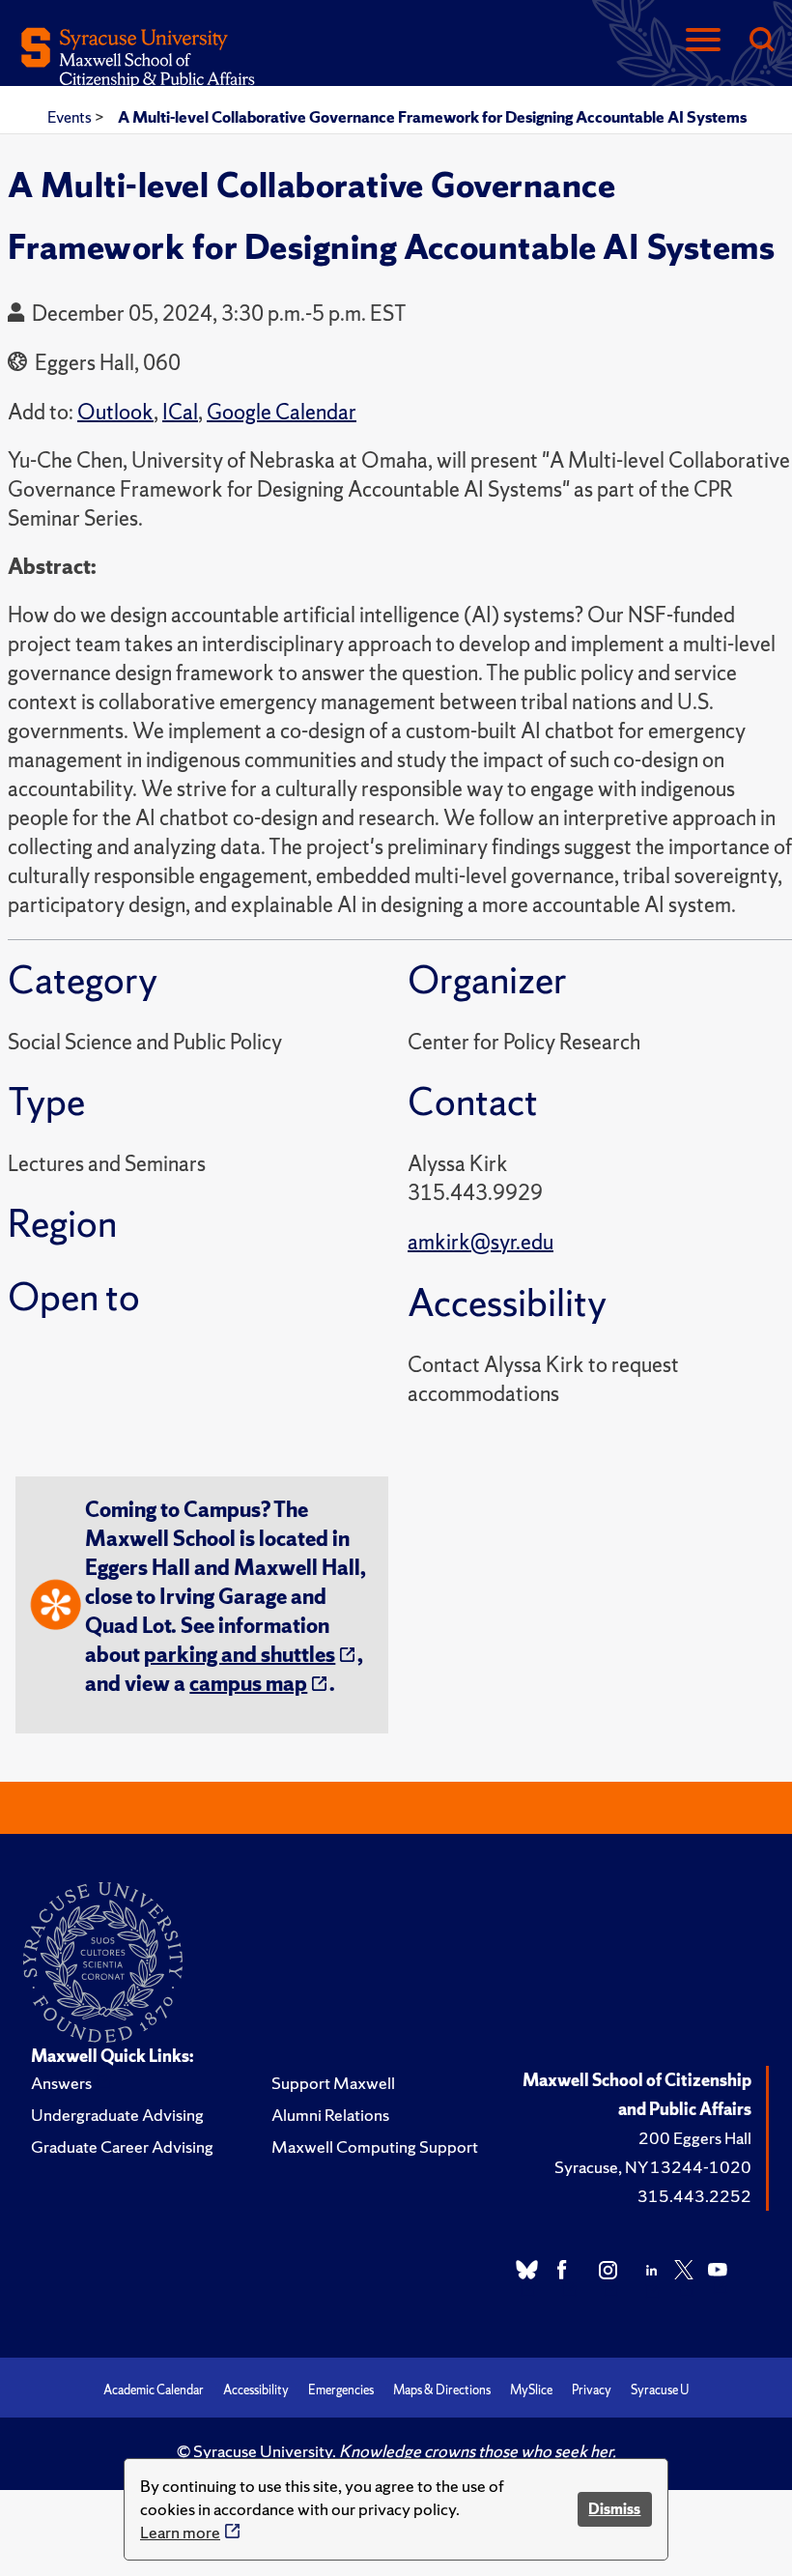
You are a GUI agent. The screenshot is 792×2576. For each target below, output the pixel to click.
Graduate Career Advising (122, 2147)
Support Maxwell (333, 2083)
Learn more (180, 2532)
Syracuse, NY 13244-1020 (653, 2167)
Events (71, 117)
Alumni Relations (330, 2115)
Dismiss (614, 2509)
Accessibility (256, 2390)
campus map (248, 1684)
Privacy (592, 2390)
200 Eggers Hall (695, 2138)
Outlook (115, 412)
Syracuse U (660, 2390)
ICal (180, 412)
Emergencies (341, 2390)
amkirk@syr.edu (481, 1242)
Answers (61, 2083)
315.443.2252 (694, 2196)
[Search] (761, 41)
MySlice (531, 2390)
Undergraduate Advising (117, 2115)
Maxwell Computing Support (375, 2147)
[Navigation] (703, 41)
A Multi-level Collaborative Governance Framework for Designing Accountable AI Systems (432, 117)
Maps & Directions (442, 2390)
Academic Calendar (154, 2390)
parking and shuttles (240, 1655)
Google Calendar (282, 412)
